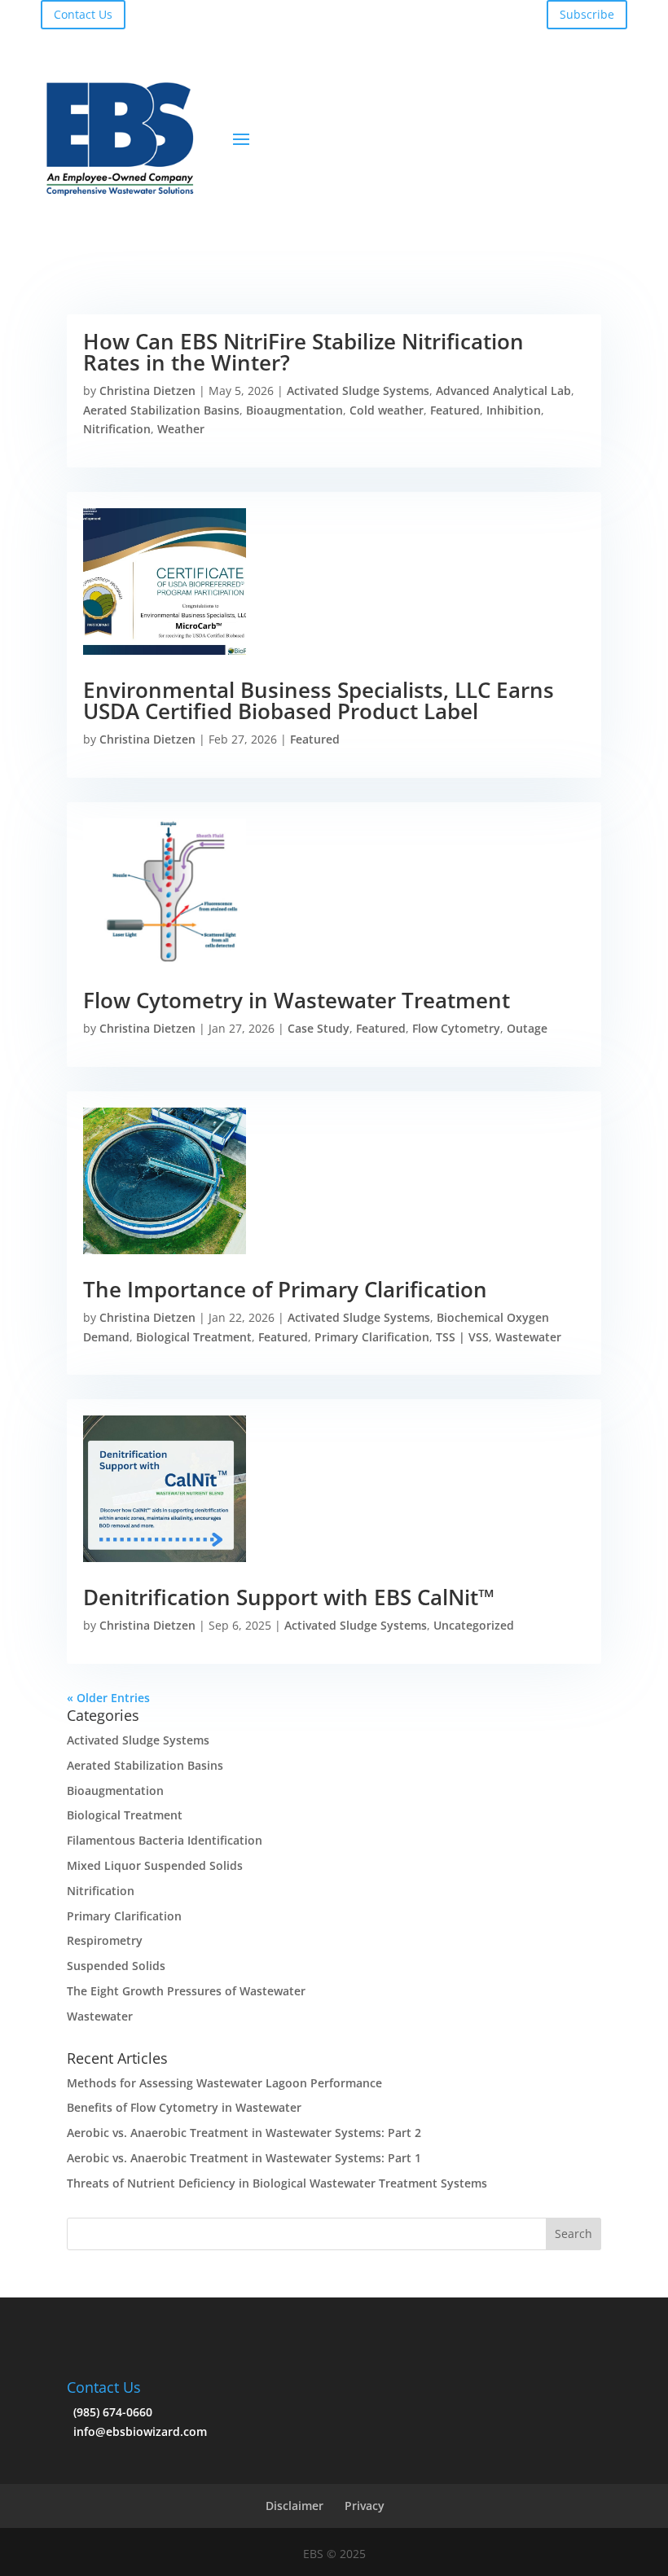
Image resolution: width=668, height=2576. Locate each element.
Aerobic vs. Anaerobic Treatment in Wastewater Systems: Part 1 (244, 2158)
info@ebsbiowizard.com (137, 2431)
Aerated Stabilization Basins (161, 410)
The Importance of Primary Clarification (285, 1289)
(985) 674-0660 (110, 2412)
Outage (527, 1028)
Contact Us (83, 14)
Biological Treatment (194, 1337)
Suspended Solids (116, 1966)
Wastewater (528, 1337)
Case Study (319, 1028)
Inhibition (514, 410)
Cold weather (387, 410)
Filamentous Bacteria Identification (165, 1840)
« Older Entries (108, 1698)
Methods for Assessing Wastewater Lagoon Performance (224, 2083)
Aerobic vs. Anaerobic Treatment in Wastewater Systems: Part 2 (244, 2133)
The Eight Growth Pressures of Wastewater (186, 1991)
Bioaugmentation (294, 410)
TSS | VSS (462, 1337)
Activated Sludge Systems (358, 391)
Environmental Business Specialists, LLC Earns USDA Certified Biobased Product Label (319, 700)
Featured (455, 410)
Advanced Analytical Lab (503, 391)
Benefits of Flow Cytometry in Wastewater (184, 2107)
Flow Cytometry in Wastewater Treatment (297, 1000)
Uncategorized (474, 1625)
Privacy (365, 2506)
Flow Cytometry (456, 1028)
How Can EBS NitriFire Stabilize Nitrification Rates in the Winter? (303, 352)
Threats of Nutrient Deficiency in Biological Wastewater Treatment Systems (277, 2183)
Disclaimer (294, 2506)
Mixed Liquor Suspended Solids (155, 1865)
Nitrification (117, 429)
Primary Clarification (372, 1337)
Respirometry (105, 1940)
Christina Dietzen (147, 391)
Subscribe (587, 14)
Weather (181, 429)
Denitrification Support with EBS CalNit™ (292, 1597)
